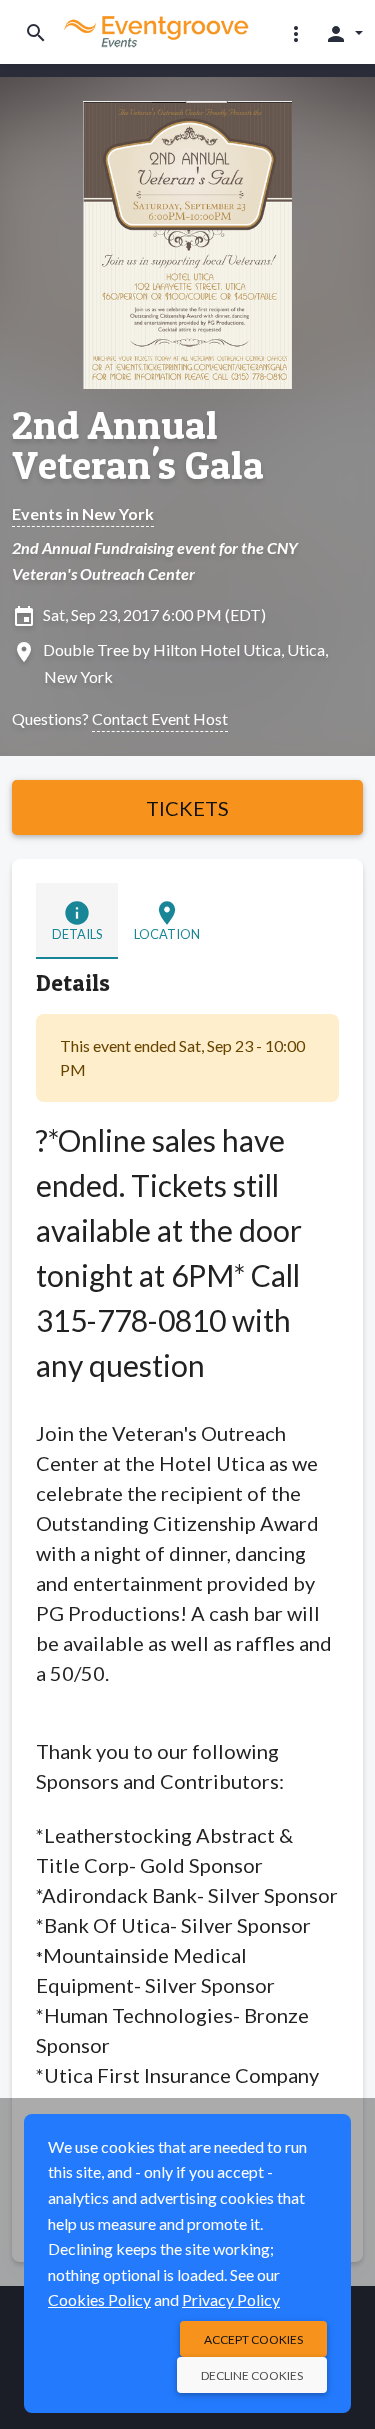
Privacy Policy (231, 2299)
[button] (296, 33)
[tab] (77, 920)
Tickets (187, 808)
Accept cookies (253, 2339)
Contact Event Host (160, 718)
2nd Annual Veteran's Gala (138, 445)
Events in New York (83, 513)
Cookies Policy (99, 2299)
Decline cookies (252, 2375)
